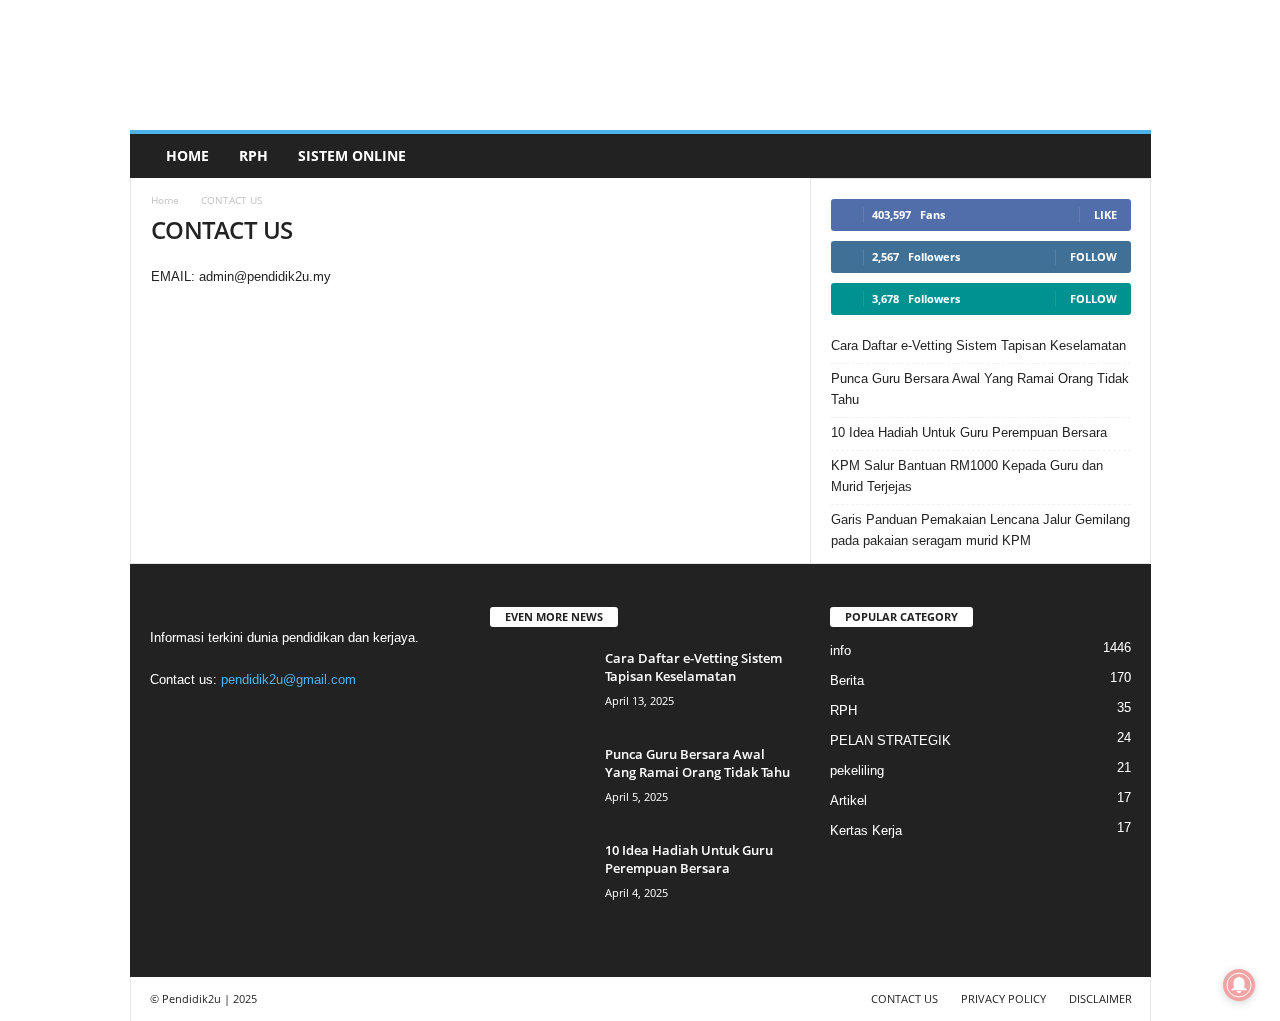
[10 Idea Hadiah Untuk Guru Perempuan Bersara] (540, 878)
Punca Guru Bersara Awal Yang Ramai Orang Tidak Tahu (980, 389)
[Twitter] (293, 718)
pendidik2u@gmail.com (288, 679)
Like (1105, 214)
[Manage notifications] (1239, 985)
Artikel (848, 800)
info (840, 650)
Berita (847, 680)
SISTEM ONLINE (352, 155)
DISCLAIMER (1100, 998)
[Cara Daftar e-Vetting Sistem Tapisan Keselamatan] (540, 686)
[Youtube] (332, 718)
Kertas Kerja (866, 830)
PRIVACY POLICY (1003, 998)
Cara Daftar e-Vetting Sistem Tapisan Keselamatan (978, 345)
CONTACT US (904, 998)
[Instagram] (211, 718)
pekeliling (857, 770)
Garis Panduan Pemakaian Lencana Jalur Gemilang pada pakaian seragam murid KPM (980, 530)
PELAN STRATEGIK (890, 740)
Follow (1093, 256)
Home (187, 155)
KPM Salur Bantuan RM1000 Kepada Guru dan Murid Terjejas (967, 476)
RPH (253, 155)
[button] (1121, 156)
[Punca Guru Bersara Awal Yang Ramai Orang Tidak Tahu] (540, 782)
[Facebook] (170, 718)
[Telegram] (252, 718)
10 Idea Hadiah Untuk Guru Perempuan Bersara (969, 432)
